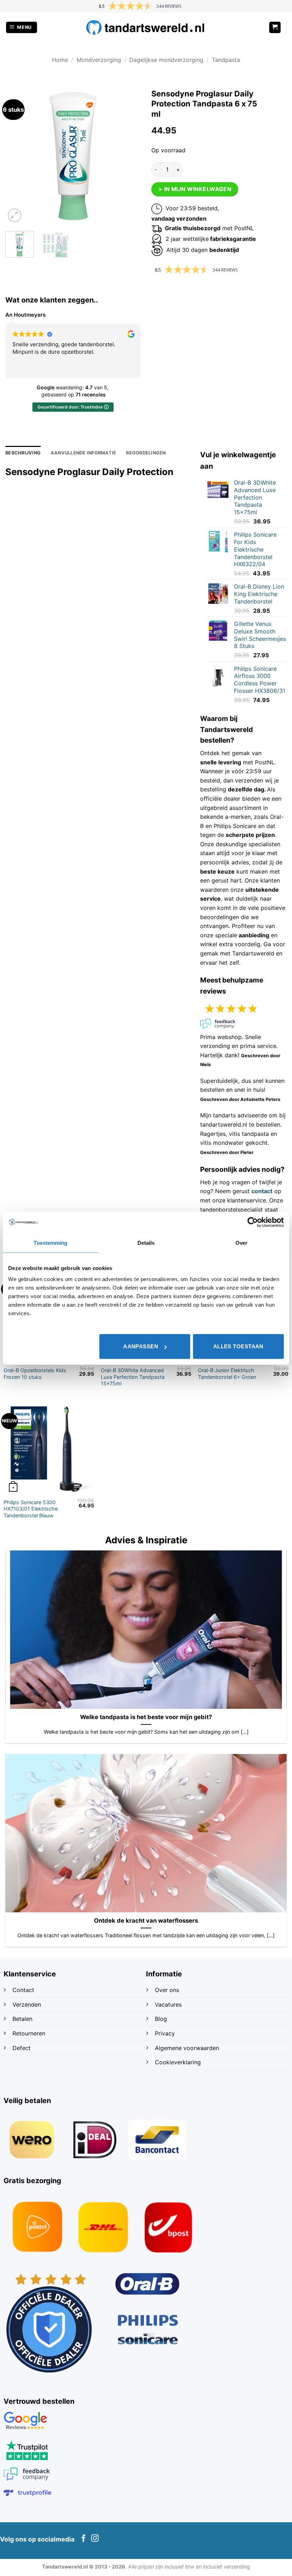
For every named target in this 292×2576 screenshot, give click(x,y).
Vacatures (168, 2005)
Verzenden (28, 2005)
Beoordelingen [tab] (146, 453)
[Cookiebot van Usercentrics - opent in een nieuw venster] (253, 1222)
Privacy (165, 2033)
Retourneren (29, 2033)
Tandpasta (226, 60)
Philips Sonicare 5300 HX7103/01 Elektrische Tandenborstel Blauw (31, 1509)
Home (60, 60)
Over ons (167, 1990)
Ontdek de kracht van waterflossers (146, 1921)
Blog (162, 2019)
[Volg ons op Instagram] (95, 2539)
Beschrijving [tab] (23, 453)
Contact (24, 1990)
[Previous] (17, 156)
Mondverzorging (99, 60)
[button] (22, 28)
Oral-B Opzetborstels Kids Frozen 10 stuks (35, 1374)
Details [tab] (146, 1242)
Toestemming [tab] (50, 1242)
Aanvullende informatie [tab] (84, 453)
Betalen (22, 2019)
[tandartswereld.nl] (146, 27)
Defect (22, 2048)
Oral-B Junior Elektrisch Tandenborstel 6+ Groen (227, 1374)
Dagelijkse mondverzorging (166, 60)
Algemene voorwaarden (187, 2048)
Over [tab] (241, 1242)
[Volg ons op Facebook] (84, 2539)
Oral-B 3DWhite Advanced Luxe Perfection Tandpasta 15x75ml (133, 1377)
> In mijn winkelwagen (195, 189)
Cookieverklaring (178, 2062)
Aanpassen (141, 1346)
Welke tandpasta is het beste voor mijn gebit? (146, 1717)
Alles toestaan (238, 1346)
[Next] (129, 156)
